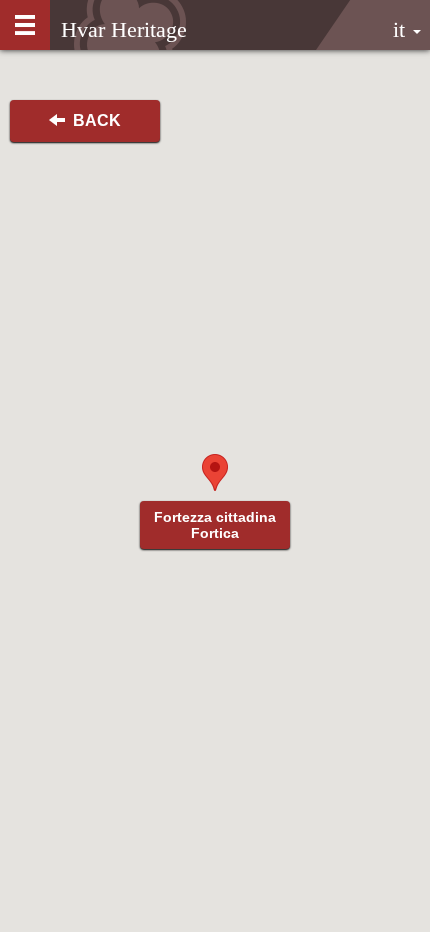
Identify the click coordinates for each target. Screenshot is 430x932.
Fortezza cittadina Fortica (215, 525)
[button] (215, 472)
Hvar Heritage (124, 29)
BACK (93, 120)
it (402, 29)
